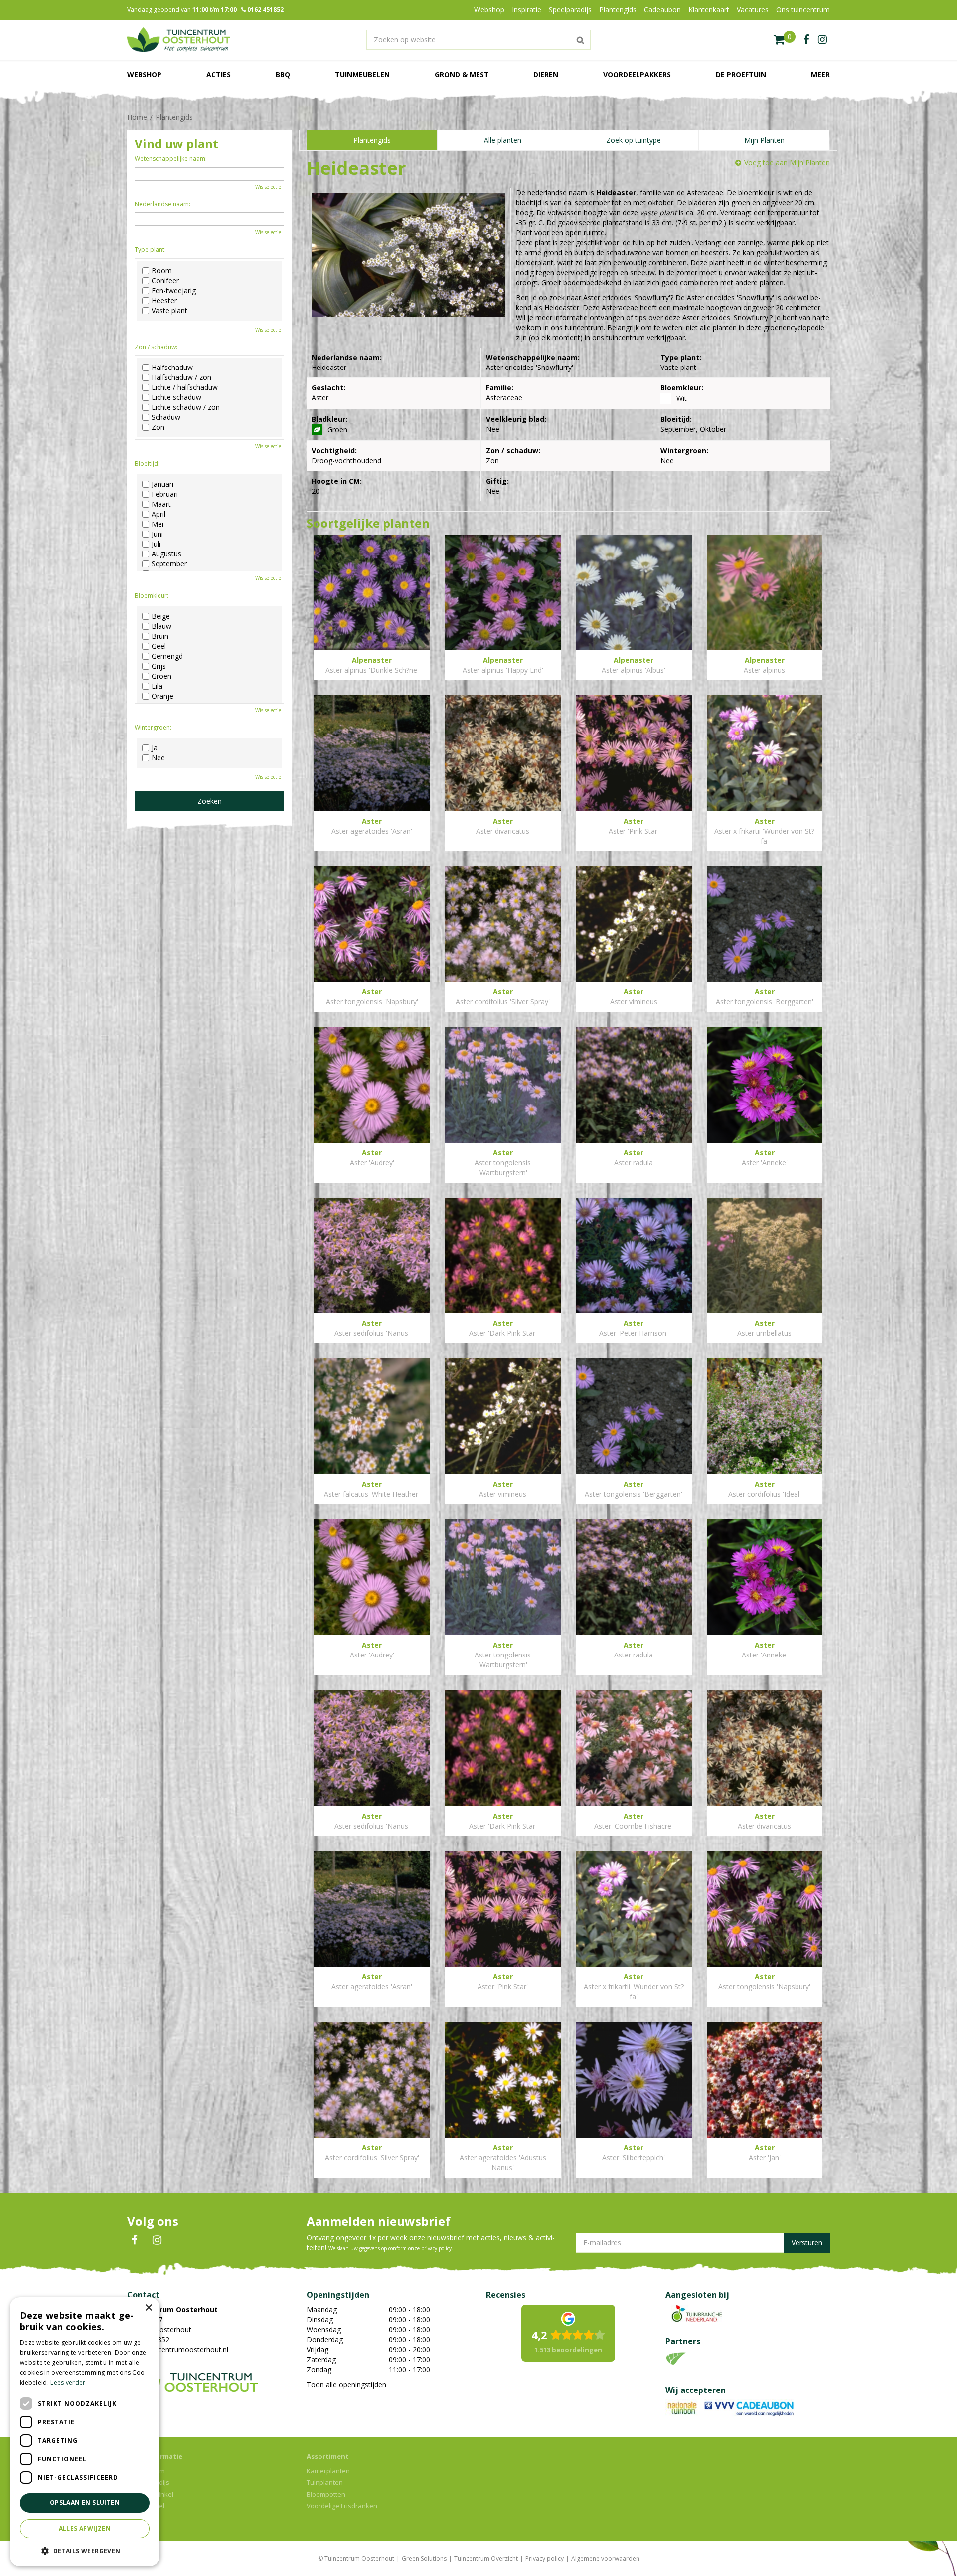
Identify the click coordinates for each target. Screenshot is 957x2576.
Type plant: (150, 250)
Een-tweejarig (174, 291)
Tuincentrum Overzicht (486, 2558)
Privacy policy (545, 2558)
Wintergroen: (153, 727)
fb (806, 40)
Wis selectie (268, 187)
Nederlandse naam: (162, 204)
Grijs (159, 666)
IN (157, 2240)
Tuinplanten (325, 2482)
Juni (157, 534)
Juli (156, 544)
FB (135, 2240)
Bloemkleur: (152, 596)
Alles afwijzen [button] (85, 2528)
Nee (158, 758)
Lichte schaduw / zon (186, 407)
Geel (159, 646)
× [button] (148, 2308)
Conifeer (165, 281)
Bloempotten (326, 2494)
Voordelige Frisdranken (342, 2506)
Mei (158, 524)
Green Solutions (424, 2558)
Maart (161, 504)
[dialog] (85, 2432)
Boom (162, 271)
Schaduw (166, 417)
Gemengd (167, 656)
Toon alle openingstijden (346, 2384)
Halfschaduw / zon (181, 377)
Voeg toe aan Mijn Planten (787, 162)
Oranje (162, 696)
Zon (158, 427)
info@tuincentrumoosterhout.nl (178, 2349)
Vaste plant (169, 311)
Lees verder (68, 2382)
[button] (85, 2550)
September (169, 564)
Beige (161, 616)
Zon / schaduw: (156, 347)
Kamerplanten (328, 2471)
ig (822, 40)
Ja (155, 748)
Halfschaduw (172, 368)
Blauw (161, 626)
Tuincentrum (146, 2471)
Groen (161, 676)
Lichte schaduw (176, 397)
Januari (162, 484)
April (159, 514)
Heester (164, 301)
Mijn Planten (764, 140)
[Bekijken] (785, 40)
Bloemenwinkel (150, 2494)
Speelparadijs (148, 2482)
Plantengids (372, 140)
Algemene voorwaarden (605, 2558)
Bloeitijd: (147, 463)
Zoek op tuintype (634, 140)
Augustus (166, 554)
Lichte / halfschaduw (185, 387)
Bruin (160, 636)
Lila (157, 686)
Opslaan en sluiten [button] (85, 2502)
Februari (165, 494)
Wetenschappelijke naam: (171, 158)
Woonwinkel (146, 2506)
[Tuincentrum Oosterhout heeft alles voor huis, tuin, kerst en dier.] (179, 40)
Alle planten (503, 140)
